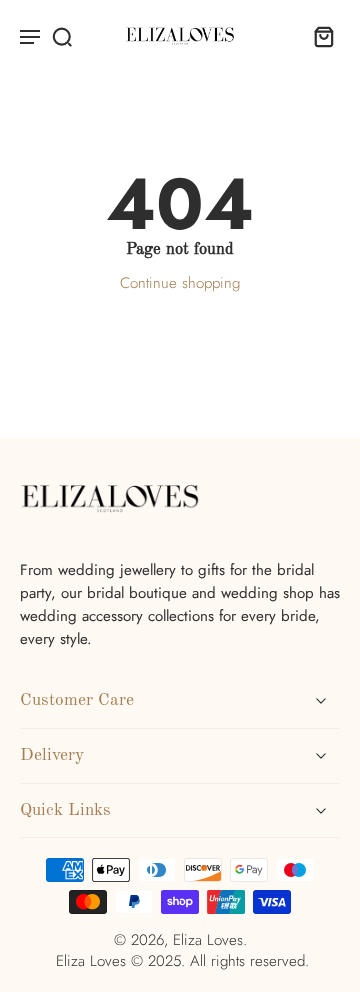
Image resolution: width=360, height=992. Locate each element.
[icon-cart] (318, 36)
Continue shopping (180, 283)
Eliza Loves (208, 940)
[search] (62, 36)
